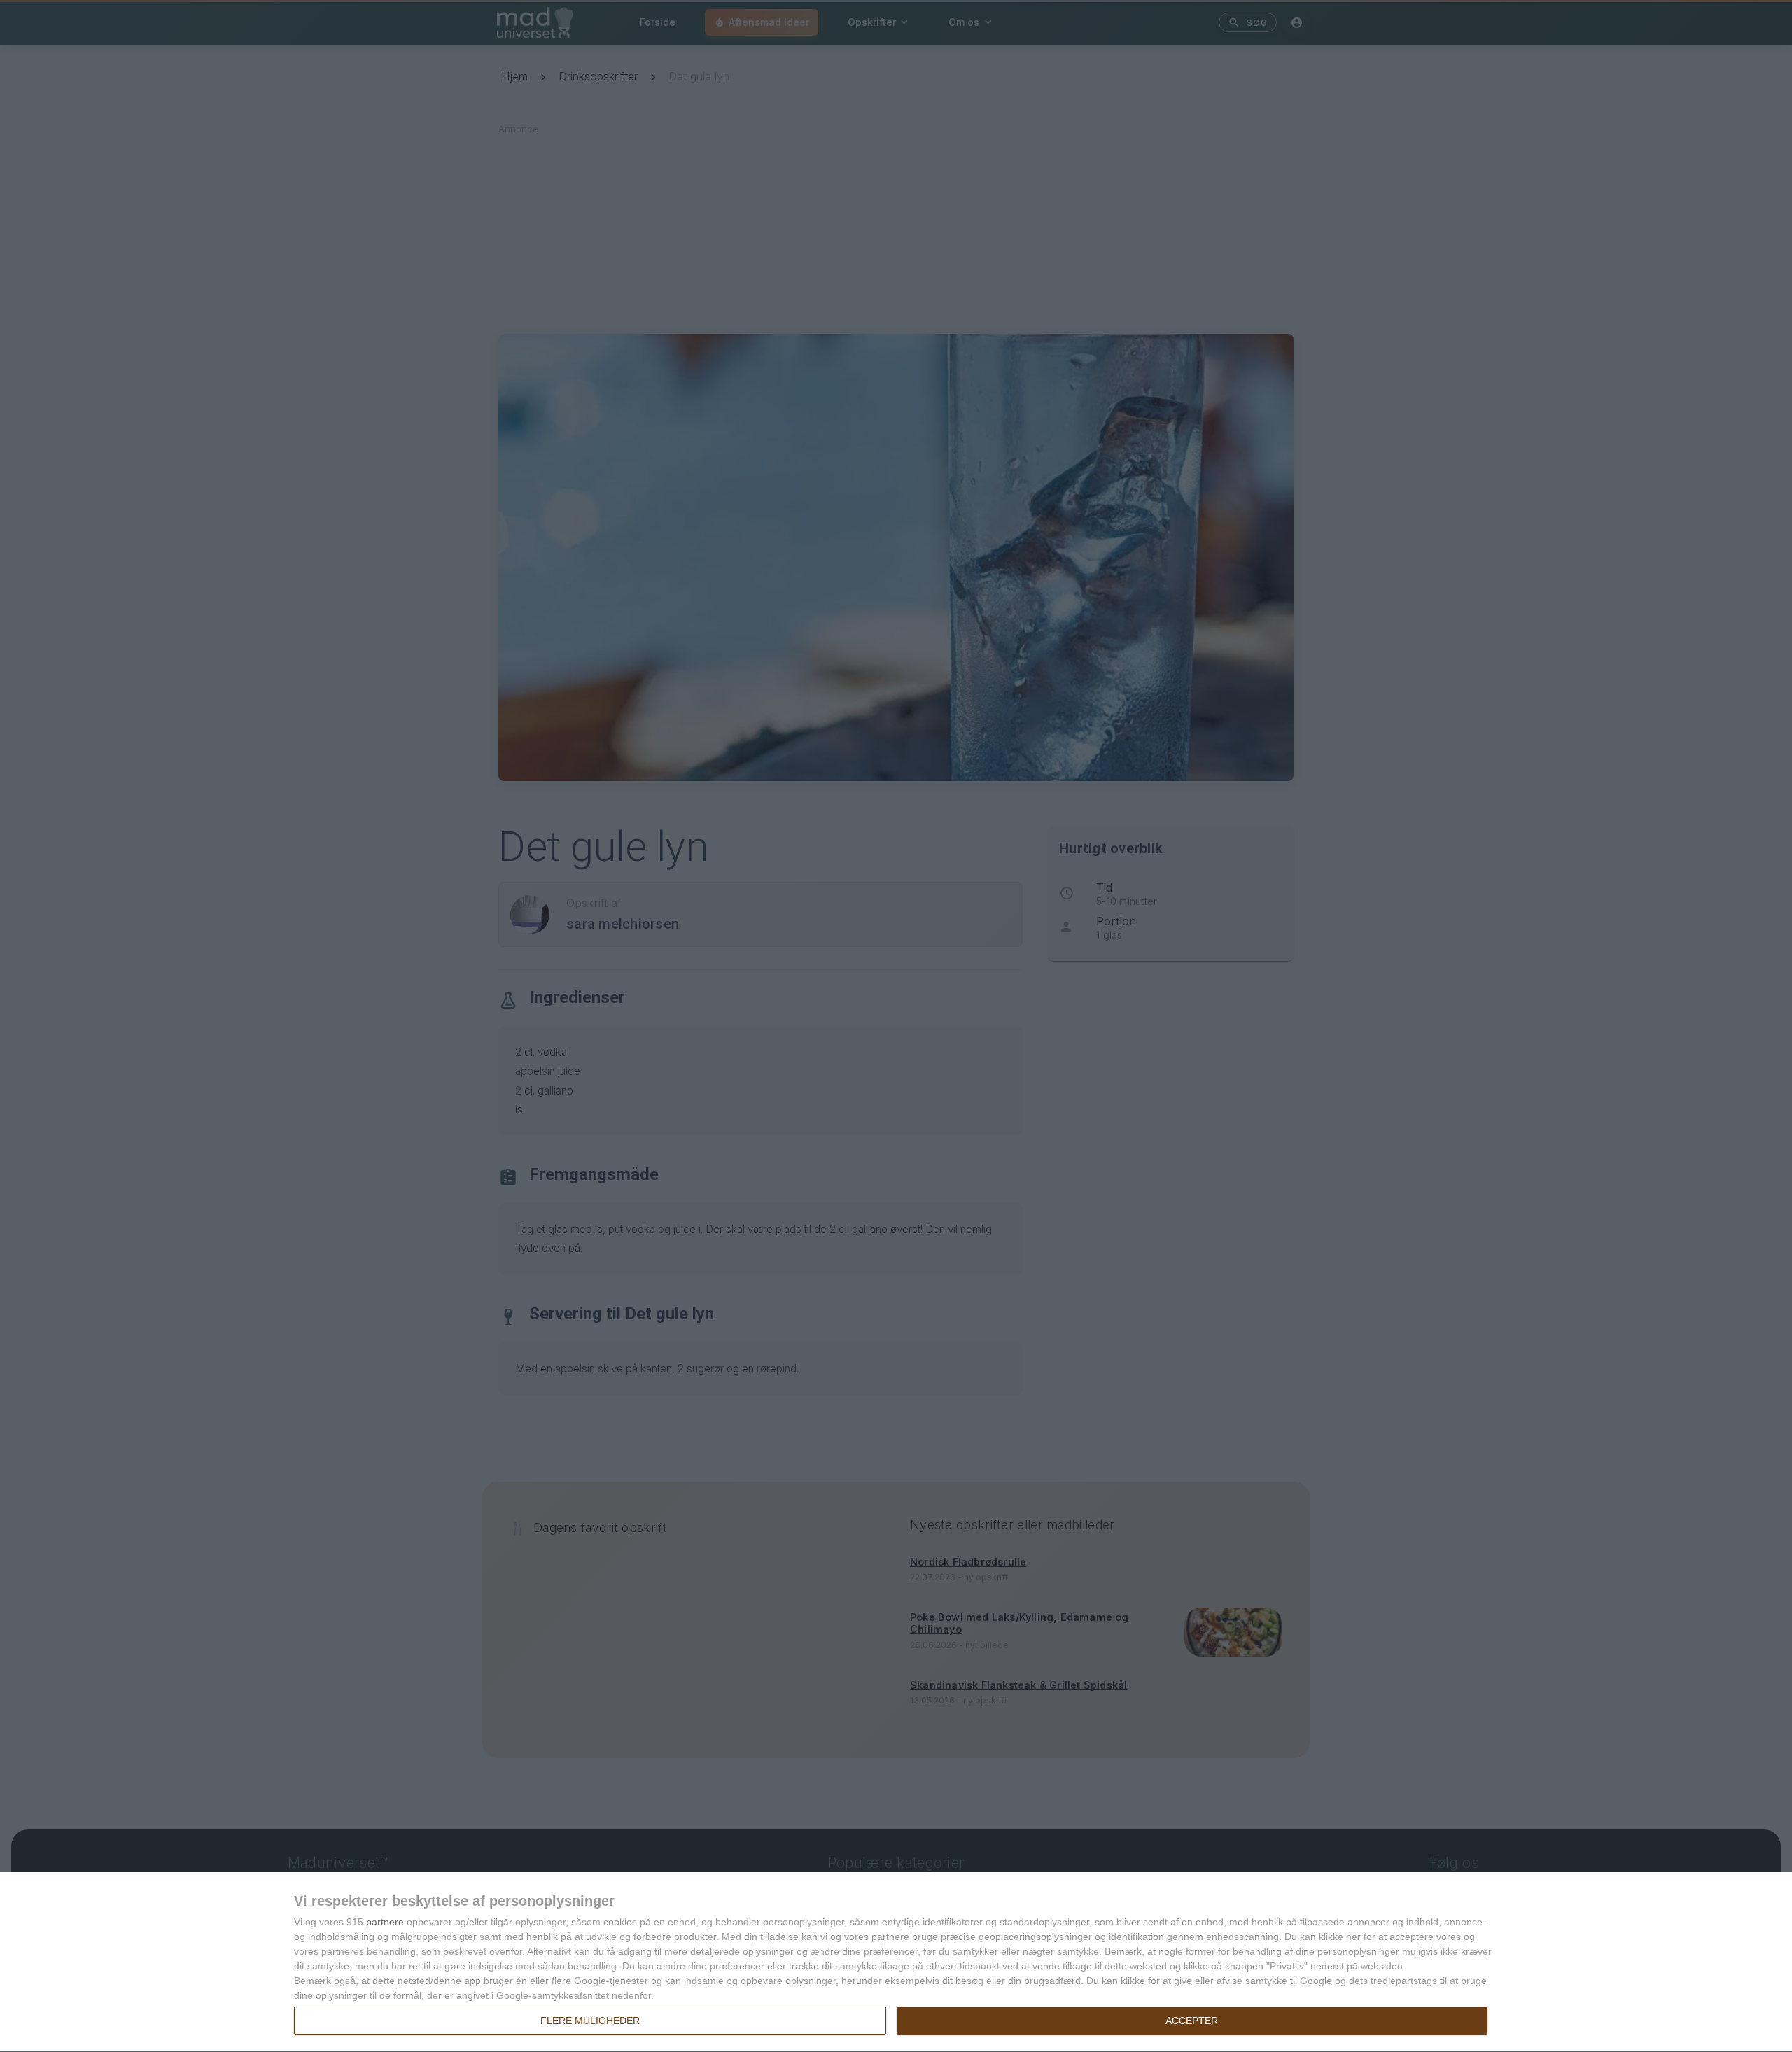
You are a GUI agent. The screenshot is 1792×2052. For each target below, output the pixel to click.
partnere (385, 1922)
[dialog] (896, 1962)
